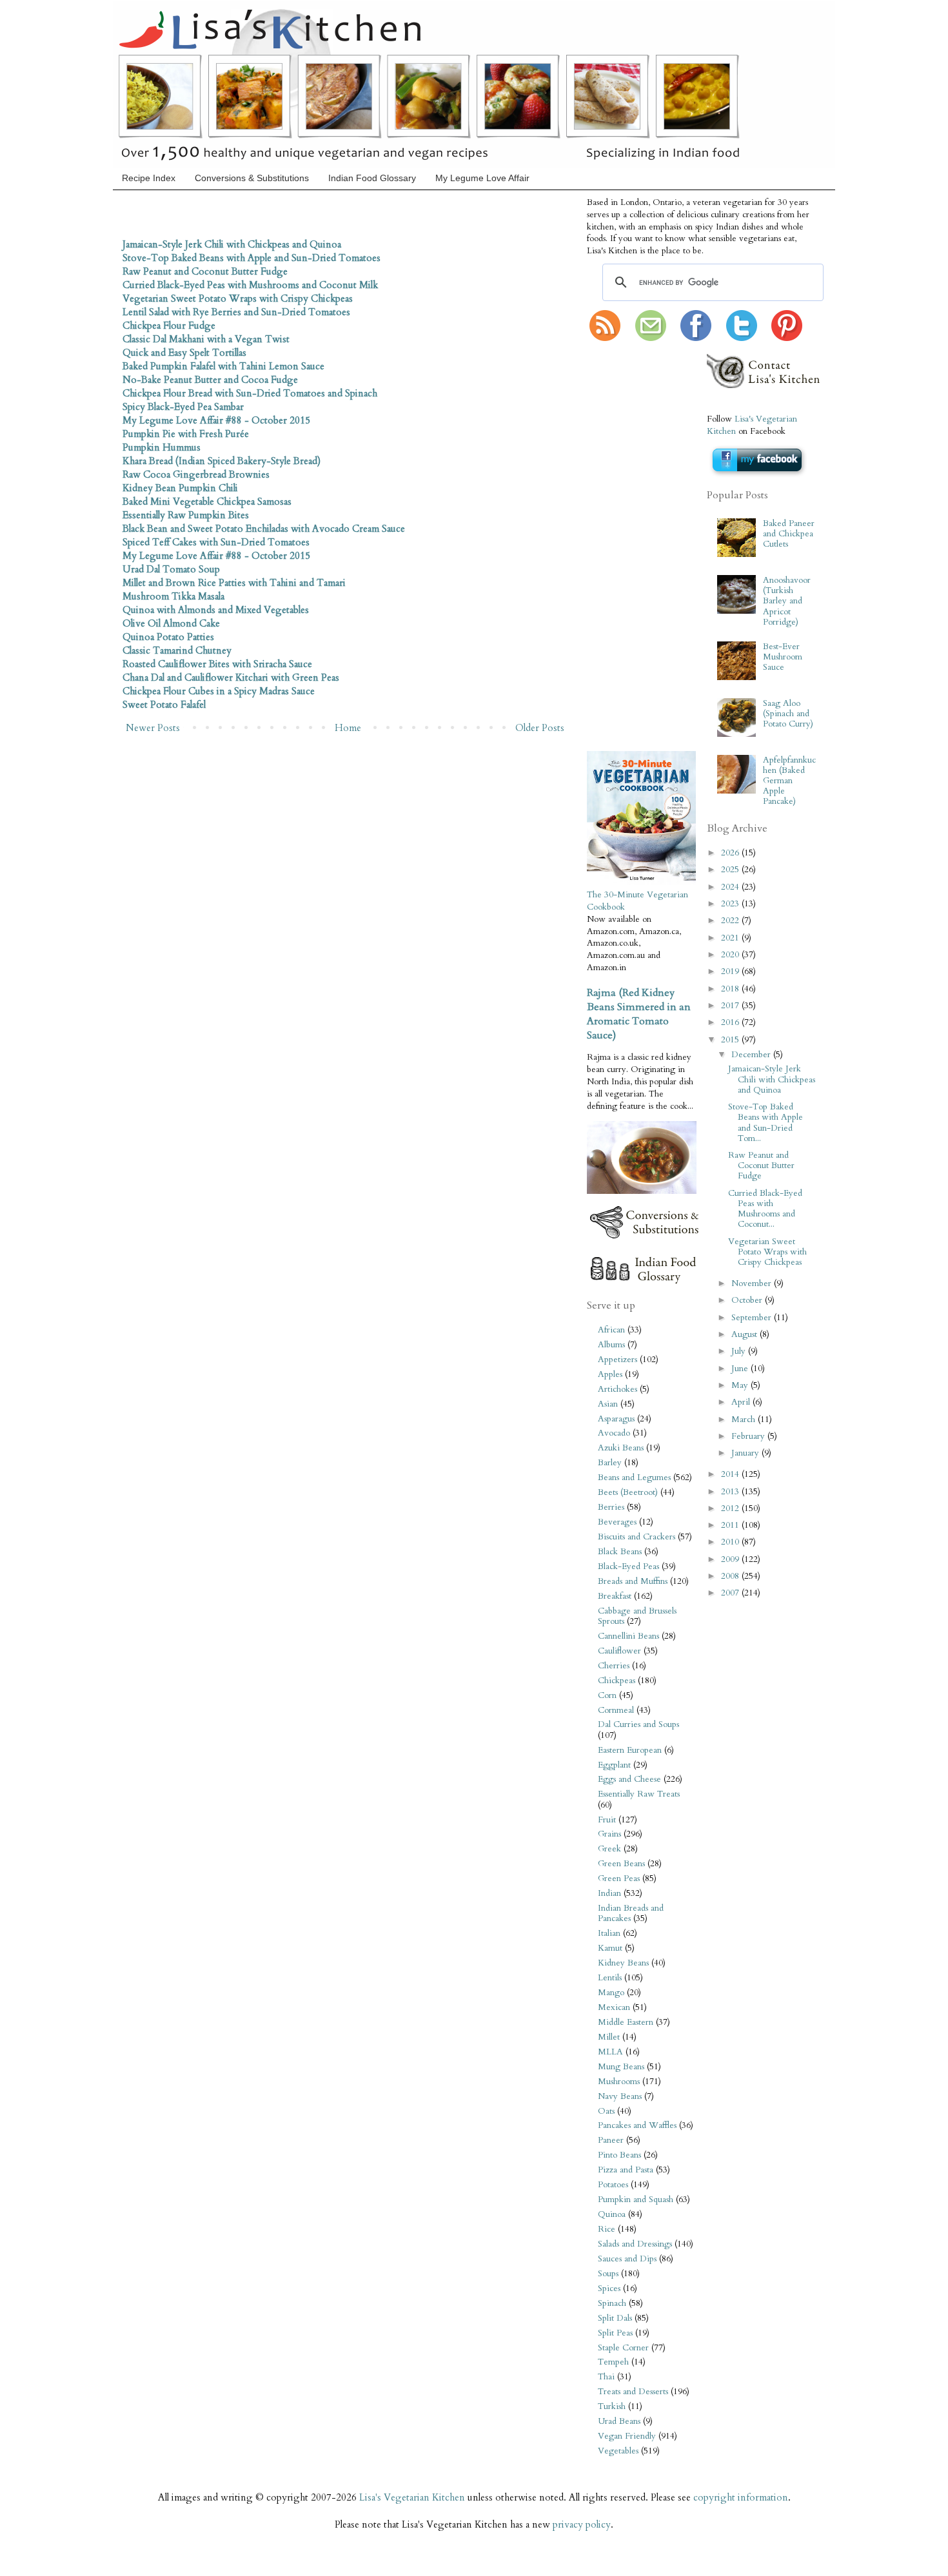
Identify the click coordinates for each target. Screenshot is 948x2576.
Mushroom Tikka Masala (173, 596)
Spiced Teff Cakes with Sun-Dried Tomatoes (216, 542)
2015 (731, 1040)
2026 (731, 853)
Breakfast (615, 1596)
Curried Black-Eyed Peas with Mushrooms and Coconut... (765, 1209)
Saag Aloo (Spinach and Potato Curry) (788, 714)
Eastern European (630, 1750)
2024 (731, 887)
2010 (731, 1542)
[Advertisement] (626, 547)
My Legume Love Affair (482, 178)
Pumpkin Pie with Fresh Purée (186, 434)
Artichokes (617, 1389)
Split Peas (615, 2333)
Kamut (610, 1948)
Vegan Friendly (627, 2436)
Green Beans (621, 1864)
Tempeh (613, 2362)
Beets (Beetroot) (628, 1492)
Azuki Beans (621, 1448)
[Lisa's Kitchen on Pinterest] (787, 338)
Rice (607, 2229)
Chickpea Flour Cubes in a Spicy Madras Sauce (219, 691)
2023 (731, 904)
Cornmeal (616, 1710)
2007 (731, 1593)
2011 (731, 1525)
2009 (731, 1559)
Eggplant (614, 1765)
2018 (731, 989)
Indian (609, 1893)
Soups (608, 2274)
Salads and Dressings (635, 2244)
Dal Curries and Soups (638, 1724)
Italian (609, 1933)
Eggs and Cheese (629, 1779)
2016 (731, 1022)
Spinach (612, 2303)
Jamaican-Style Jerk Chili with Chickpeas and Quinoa (232, 244)
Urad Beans (619, 2421)
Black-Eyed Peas (628, 1566)
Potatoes (613, 2185)
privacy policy (582, 2524)
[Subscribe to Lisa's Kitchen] (605, 338)
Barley (610, 1463)
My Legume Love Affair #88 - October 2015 (216, 420)
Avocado (614, 1433)
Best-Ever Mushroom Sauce (783, 657)
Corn (607, 1695)
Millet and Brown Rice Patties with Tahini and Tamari (234, 583)
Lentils (610, 1978)
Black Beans (620, 1552)
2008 (731, 1576)
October (748, 1300)
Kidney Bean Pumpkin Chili (180, 488)
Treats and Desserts (633, 2392)
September (753, 1318)
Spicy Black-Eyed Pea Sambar (183, 407)
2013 (731, 1492)
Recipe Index (149, 178)
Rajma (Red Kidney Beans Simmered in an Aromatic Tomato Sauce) (639, 1014)
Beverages (617, 1522)
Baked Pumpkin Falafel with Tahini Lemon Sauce (223, 366)
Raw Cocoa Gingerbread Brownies (196, 474)
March (745, 1420)
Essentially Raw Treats (639, 1794)
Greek (609, 1849)
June (741, 1369)
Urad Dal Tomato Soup (171, 569)
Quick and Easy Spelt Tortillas (184, 353)
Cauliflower (619, 1651)
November (753, 1283)
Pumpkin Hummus (162, 447)
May (741, 1385)
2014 (731, 1474)
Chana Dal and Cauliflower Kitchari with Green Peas (231, 678)
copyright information (741, 2497)
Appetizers (617, 1360)
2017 (731, 1006)
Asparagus (616, 1419)
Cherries (614, 1666)
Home (348, 728)
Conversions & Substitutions (252, 178)
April (742, 1402)
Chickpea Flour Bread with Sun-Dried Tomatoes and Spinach (250, 393)
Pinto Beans (619, 2155)
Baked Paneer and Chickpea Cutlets (789, 534)
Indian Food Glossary (372, 178)
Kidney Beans (623, 1963)
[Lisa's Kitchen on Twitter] (742, 338)
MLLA (610, 2052)
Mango (611, 1993)
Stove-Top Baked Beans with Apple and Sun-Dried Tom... (765, 1123)
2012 (731, 1508)
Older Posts (540, 728)
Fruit (607, 1820)
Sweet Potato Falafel (164, 705)
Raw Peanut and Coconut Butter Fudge (205, 271)
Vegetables (618, 2451)
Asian (608, 1404)
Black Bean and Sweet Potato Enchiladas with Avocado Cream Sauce (264, 529)
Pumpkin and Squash (636, 2200)
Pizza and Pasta (626, 2170)
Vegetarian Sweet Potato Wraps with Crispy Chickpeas (238, 298)
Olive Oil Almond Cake (171, 623)
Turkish (612, 2406)
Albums (611, 1345)
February (749, 1436)
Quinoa (612, 2214)
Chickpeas (617, 1681)
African (611, 1330)
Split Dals (615, 2318)
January (746, 1453)
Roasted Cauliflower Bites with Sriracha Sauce (217, 664)
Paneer (611, 2140)
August (746, 1334)
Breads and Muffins (633, 1581)
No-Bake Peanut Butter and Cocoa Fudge (210, 380)
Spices (609, 2288)
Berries (611, 1507)
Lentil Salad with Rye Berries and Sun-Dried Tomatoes (236, 312)
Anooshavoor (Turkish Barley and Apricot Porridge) (787, 601)
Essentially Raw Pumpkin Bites (186, 515)
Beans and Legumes (634, 1478)
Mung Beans (621, 2067)
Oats (606, 2111)
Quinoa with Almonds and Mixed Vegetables (216, 610)
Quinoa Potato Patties (168, 637)
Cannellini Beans (628, 1636)
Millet (609, 2037)
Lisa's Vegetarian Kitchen (412, 2497)
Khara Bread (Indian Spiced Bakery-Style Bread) (222, 461)
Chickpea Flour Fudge (169, 326)
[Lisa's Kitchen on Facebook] (696, 338)
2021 (731, 938)
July (740, 1351)
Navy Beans (620, 2096)
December (752, 1055)
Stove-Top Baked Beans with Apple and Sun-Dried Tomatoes (252, 258)
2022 (731, 921)
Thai (606, 2377)
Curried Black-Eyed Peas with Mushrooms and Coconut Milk (250, 285)
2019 (731, 971)
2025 (731, 870)
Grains (609, 1834)
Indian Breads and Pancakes (631, 1913)
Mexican (614, 2007)
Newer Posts (153, 728)
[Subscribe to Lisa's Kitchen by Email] (651, 338)
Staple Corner (623, 2348)
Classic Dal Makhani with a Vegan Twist (206, 339)
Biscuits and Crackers (637, 1537)
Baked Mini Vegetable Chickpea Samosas (207, 502)
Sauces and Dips (627, 2259)
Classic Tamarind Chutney (177, 650)
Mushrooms (619, 2082)
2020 (731, 955)
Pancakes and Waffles (637, 2125)
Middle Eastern (626, 2022)
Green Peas (619, 1878)
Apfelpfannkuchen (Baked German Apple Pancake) (789, 781)
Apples (610, 1374)
